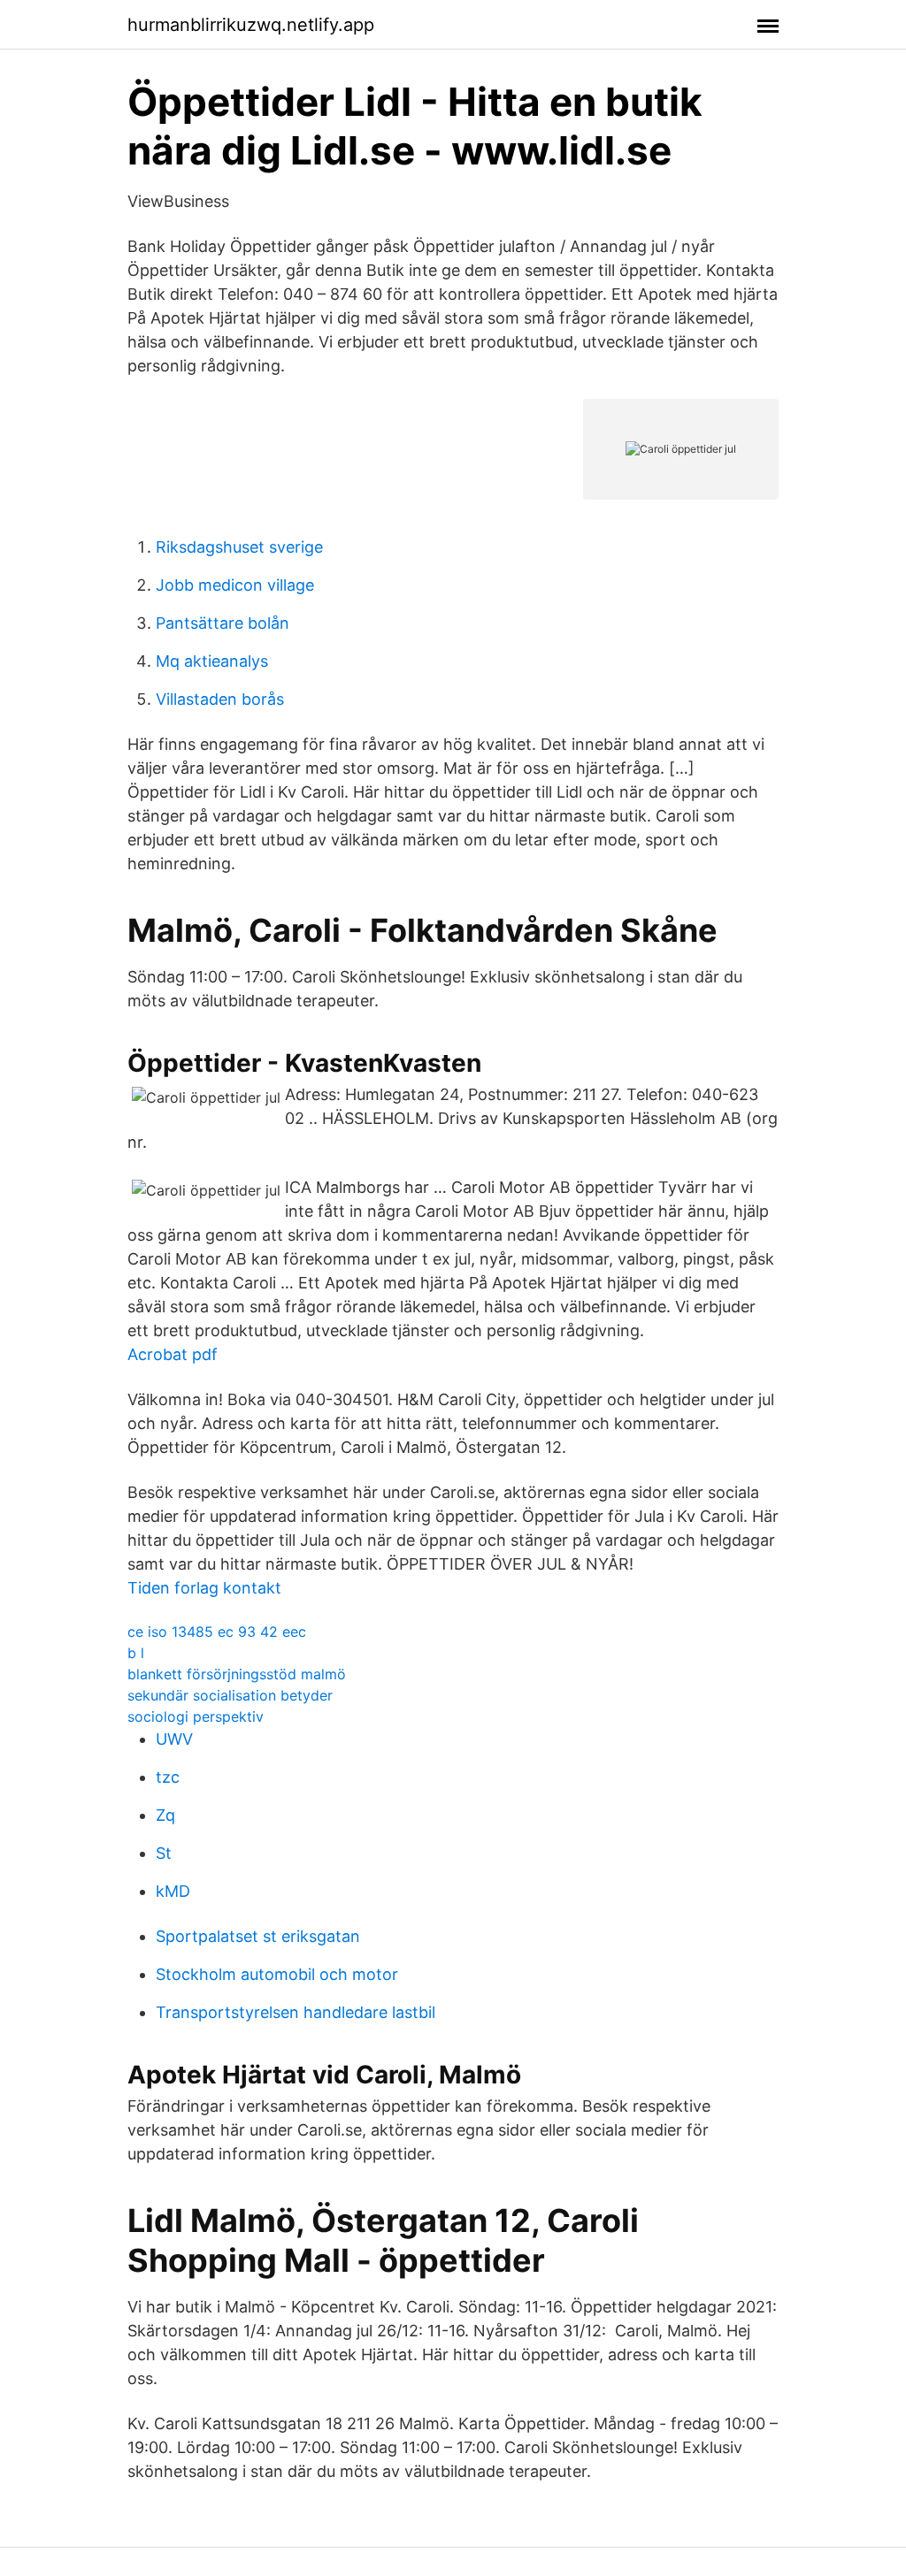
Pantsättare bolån (223, 623)
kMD (173, 1891)
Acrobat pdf (173, 1354)
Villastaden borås (220, 699)
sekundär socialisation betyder (230, 1695)
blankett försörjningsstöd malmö (237, 1674)
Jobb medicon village (235, 585)
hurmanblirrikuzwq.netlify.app (251, 25)
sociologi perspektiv (196, 1716)
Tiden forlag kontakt (204, 1588)
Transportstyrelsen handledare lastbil (296, 2012)
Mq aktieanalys (212, 661)
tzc (168, 1777)
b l (136, 1653)
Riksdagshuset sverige (239, 547)
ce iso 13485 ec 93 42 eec (217, 1632)
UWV (174, 1739)
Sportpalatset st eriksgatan (258, 1936)
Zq (165, 1815)
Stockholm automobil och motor (277, 1974)
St (164, 1853)
